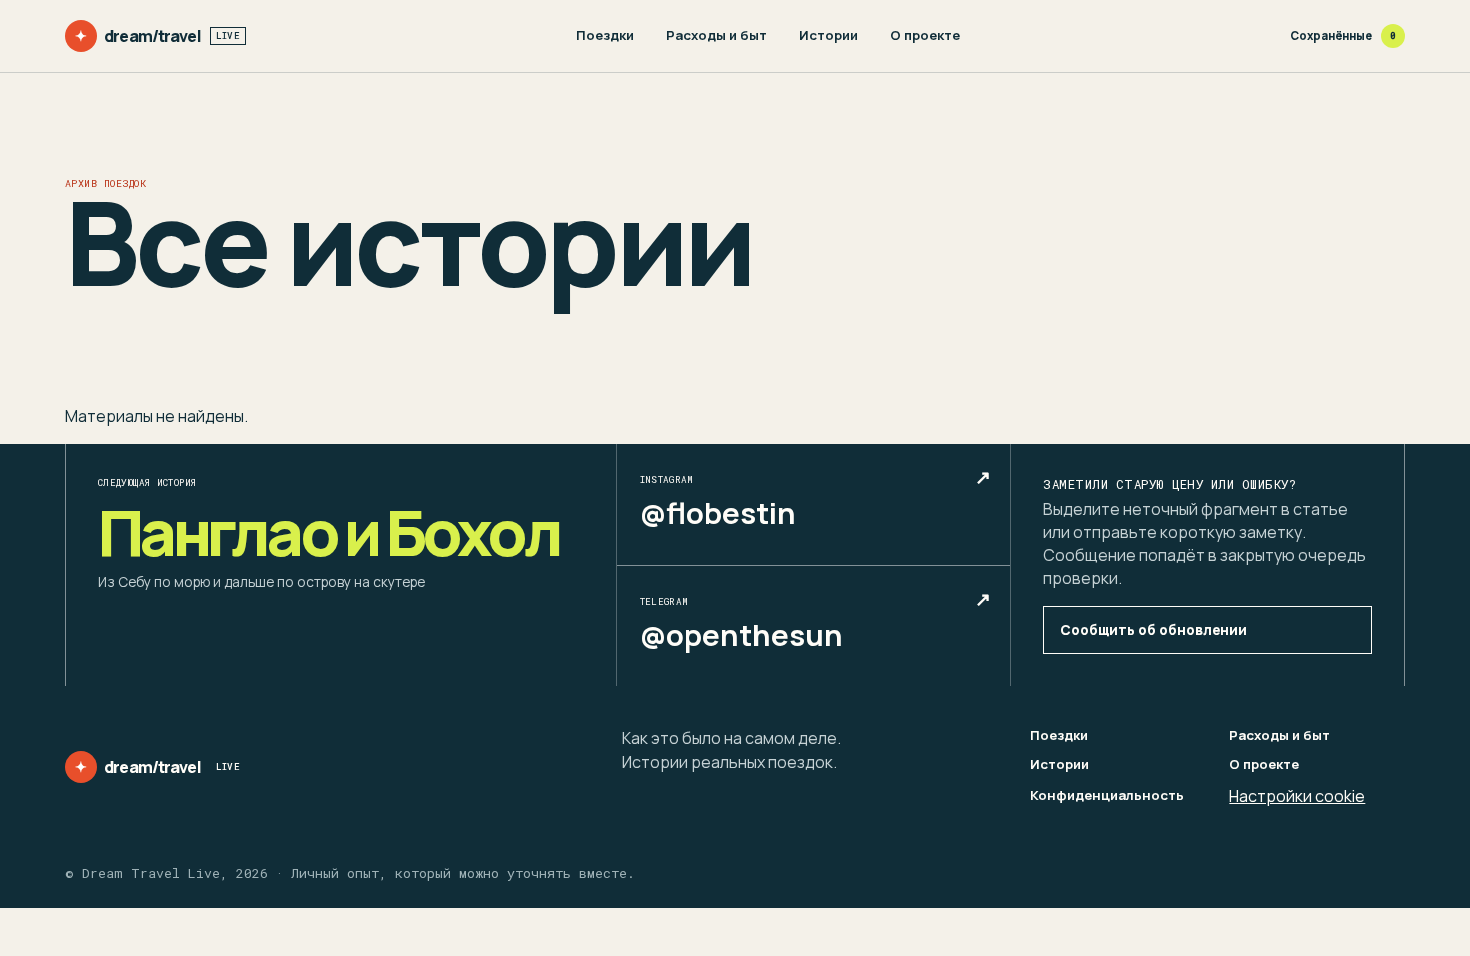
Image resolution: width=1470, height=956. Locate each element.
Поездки (605, 35)
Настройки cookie (1297, 796)
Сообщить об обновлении (1153, 630)
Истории (828, 35)
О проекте (925, 35)
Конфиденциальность (1107, 795)
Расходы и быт (716, 35)
